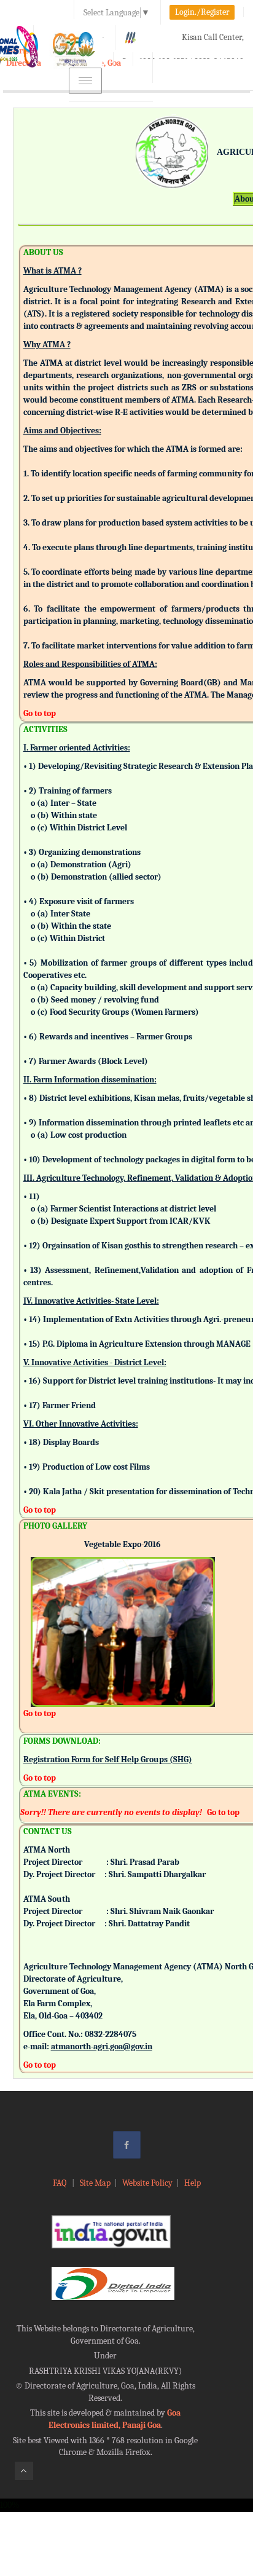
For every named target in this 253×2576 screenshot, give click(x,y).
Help (193, 2183)
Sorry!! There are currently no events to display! (111, 1812)
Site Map (95, 2183)
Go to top (40, 713)
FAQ (60, 2183)
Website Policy (147, 2183)
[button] (40, 1615)
